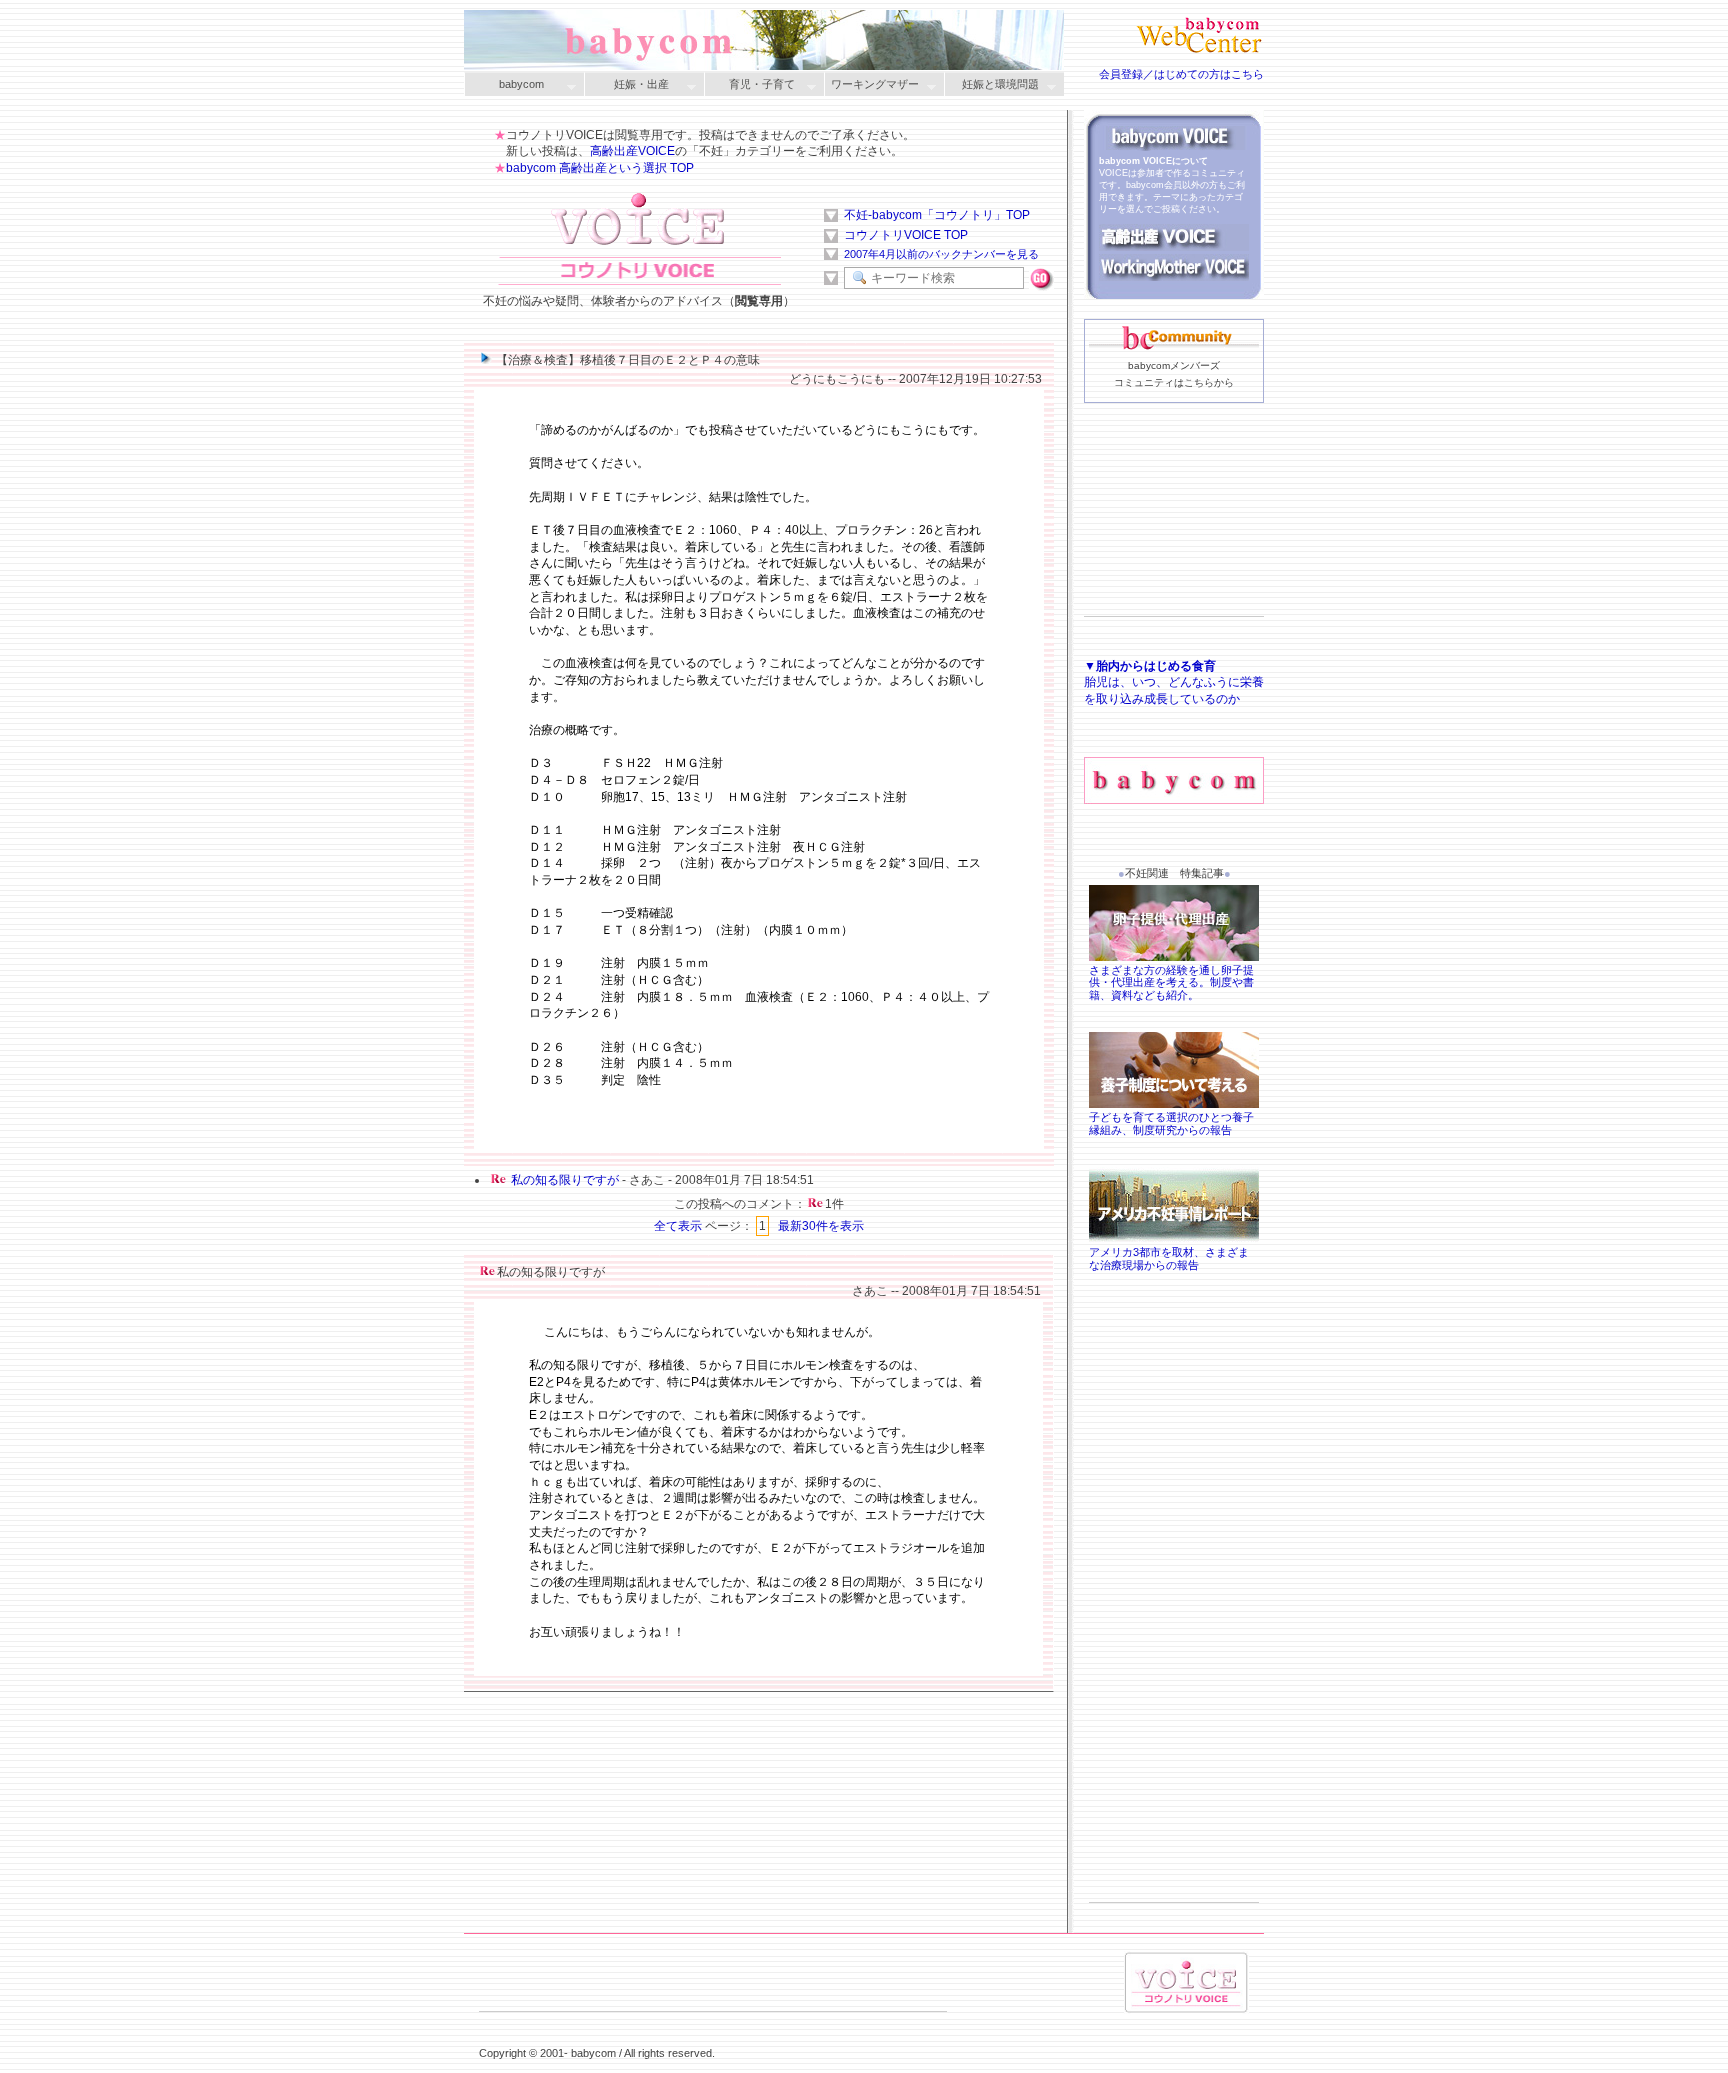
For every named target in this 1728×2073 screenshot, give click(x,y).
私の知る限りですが (565, 1180)
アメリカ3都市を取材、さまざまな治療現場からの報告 (1169, 1258)
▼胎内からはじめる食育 (1150, 666)
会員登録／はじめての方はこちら (1181, 74)
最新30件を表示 (821, 1226)
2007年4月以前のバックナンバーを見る (941, 254)
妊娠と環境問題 (991, 85)
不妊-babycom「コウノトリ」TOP (937, 215)
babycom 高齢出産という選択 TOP (600, 168)
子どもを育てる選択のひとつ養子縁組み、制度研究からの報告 (1171, 1123)
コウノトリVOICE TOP (906, 235)
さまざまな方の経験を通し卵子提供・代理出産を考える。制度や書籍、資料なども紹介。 (1171, 983)
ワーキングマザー (871, 85)
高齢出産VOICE (632, 151)
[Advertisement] (1174, 541)
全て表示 (678, 1226)
